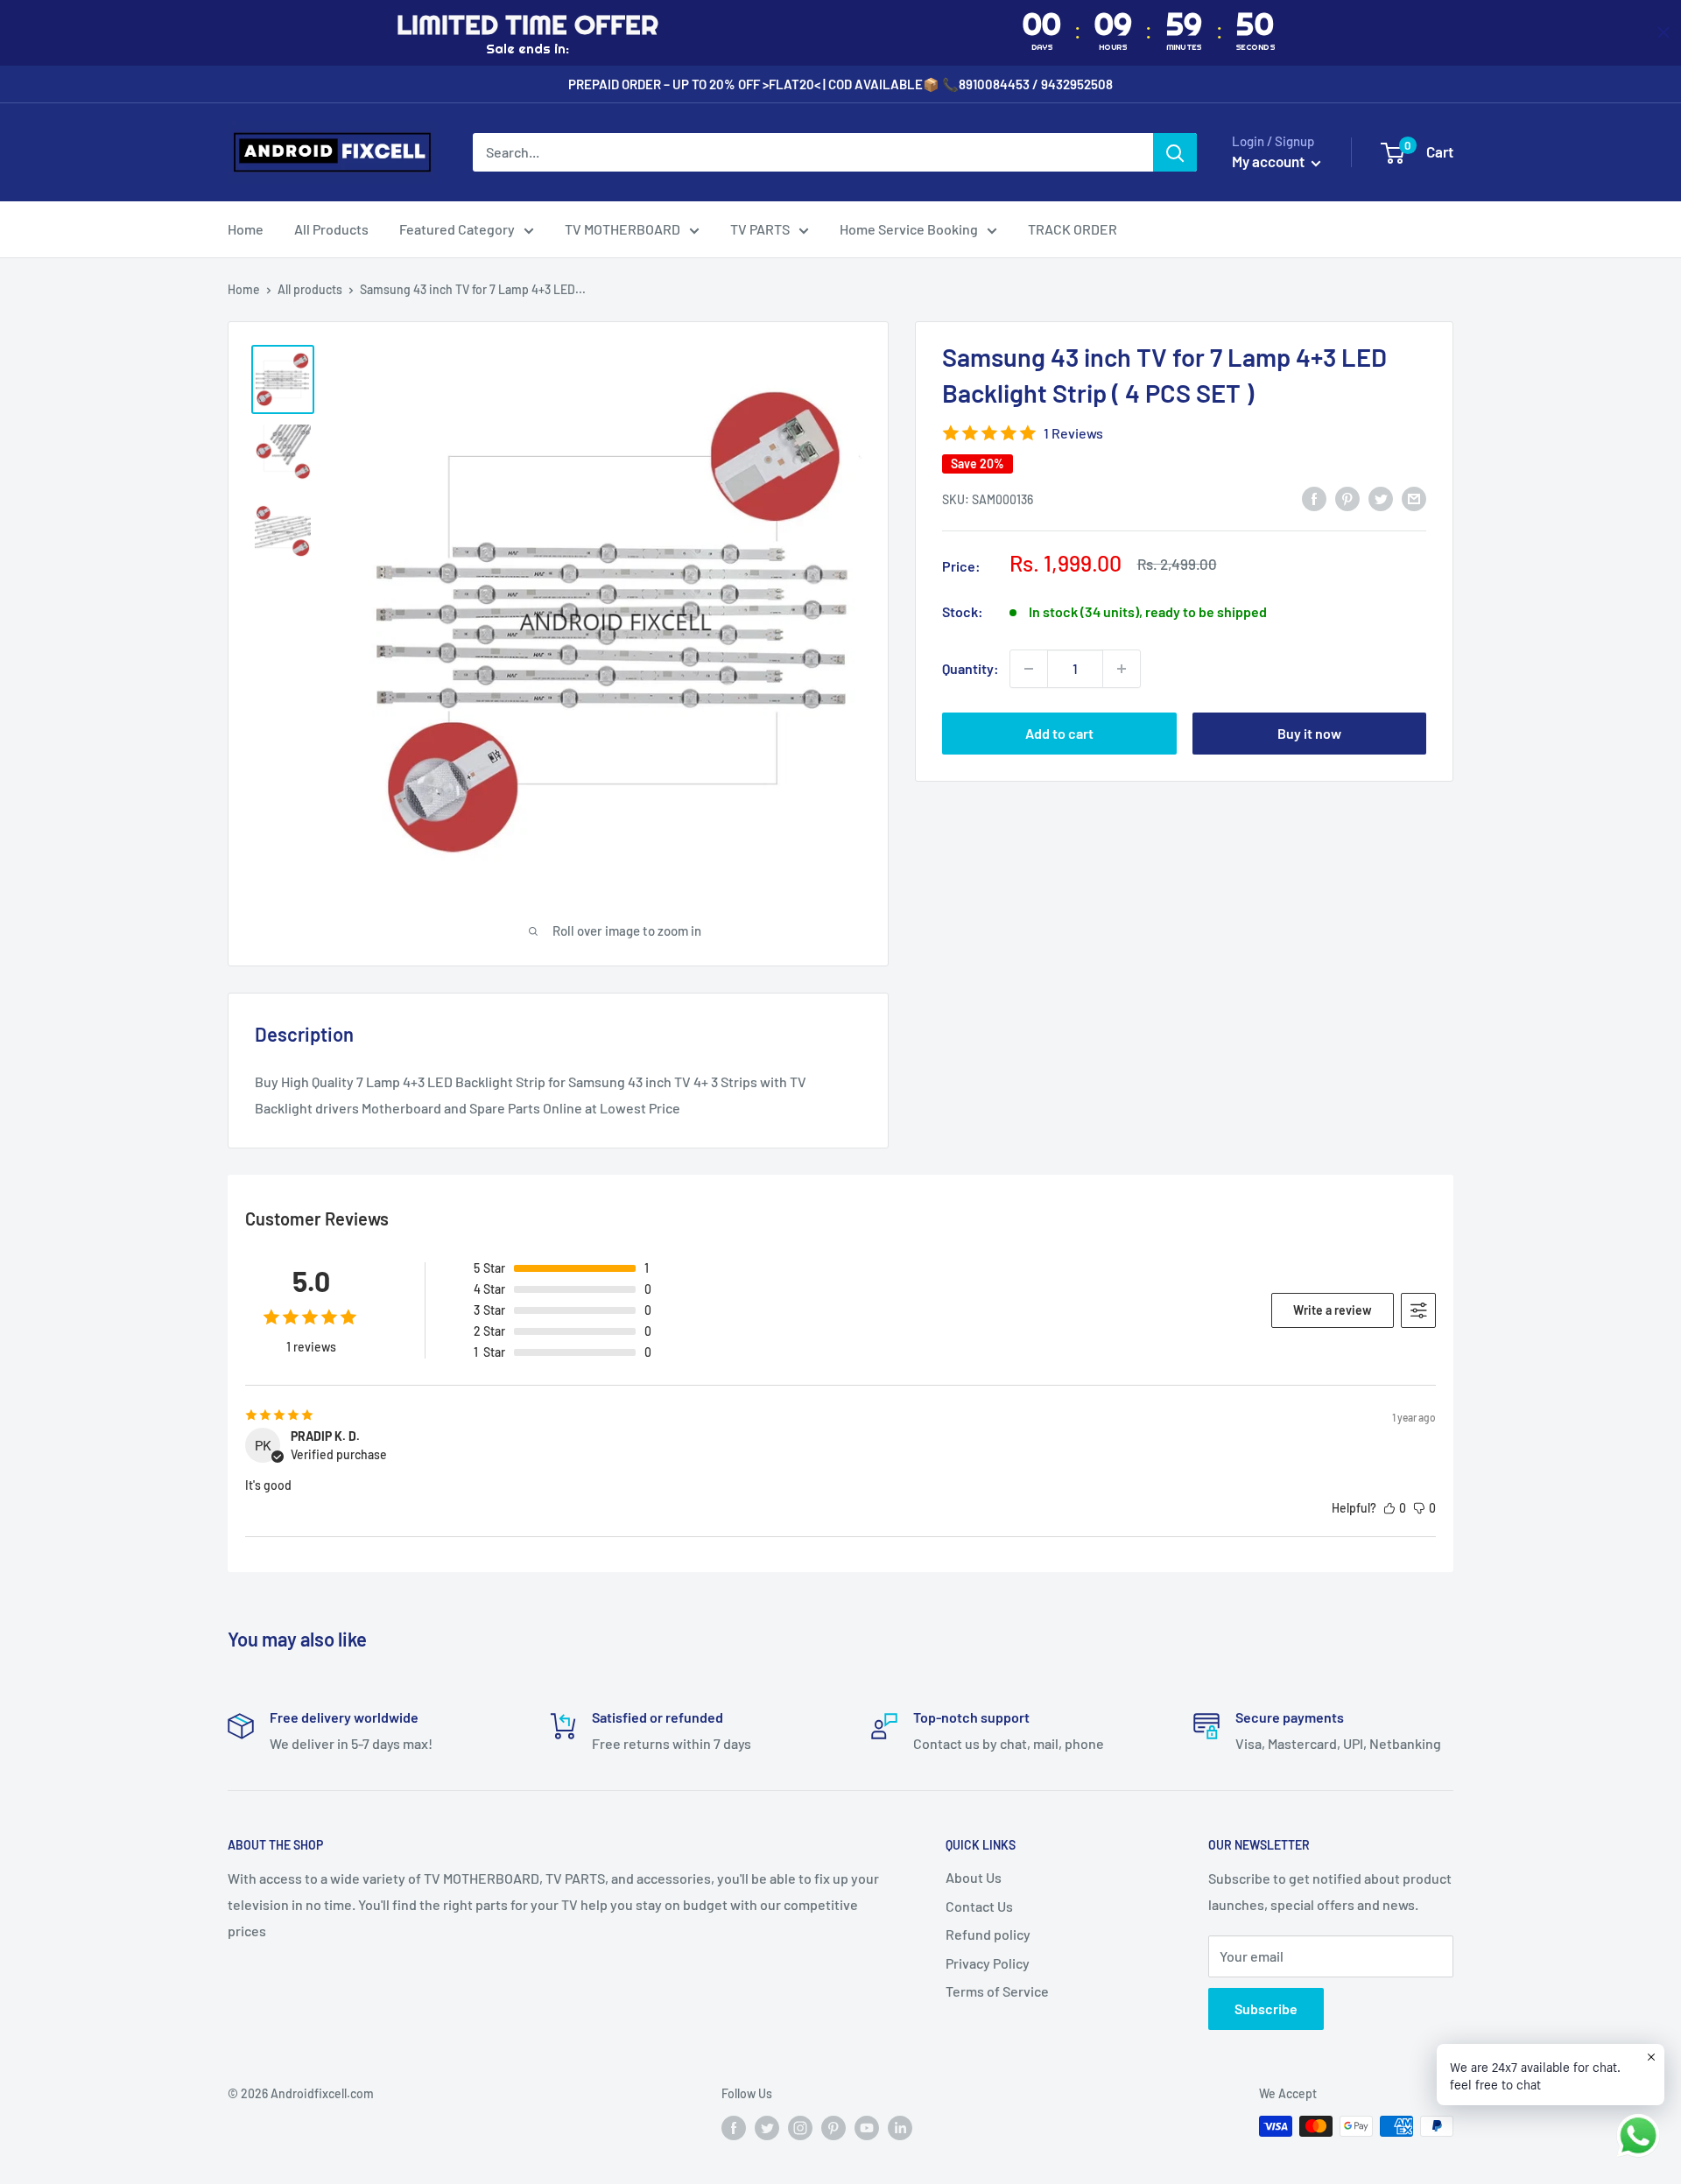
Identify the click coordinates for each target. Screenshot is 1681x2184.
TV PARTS (760, 229)
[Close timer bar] (1663, 32)
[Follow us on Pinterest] (833, 2128)
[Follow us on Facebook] (734, 2128)
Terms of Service (997, 1991)
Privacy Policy (988, 1963)
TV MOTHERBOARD (622, 229)
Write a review (1333, 1310)
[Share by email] (1414, 498)
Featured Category (457, 229)
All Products (331, 229)
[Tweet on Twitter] (1381, 498)
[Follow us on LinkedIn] (900, 2128)
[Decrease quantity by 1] (1029, 669)
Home (246, 229)
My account (1270, 161)
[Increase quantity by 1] (1122, 669)
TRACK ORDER (1073, 229)
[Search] (1175, 152)
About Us (974, 1877)
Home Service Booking (909, 229)
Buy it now (1309, 733)
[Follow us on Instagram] (800, 2128)
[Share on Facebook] (1314, 498)
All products (310, 289)
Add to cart (1059, 733)
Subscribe (1266, 2008)
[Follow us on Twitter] (767, 2128)
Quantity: (971, 668)
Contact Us (979, 1906)
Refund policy (988, 1934)
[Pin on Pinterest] (1347, 498)
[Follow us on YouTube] (867, 2128)
